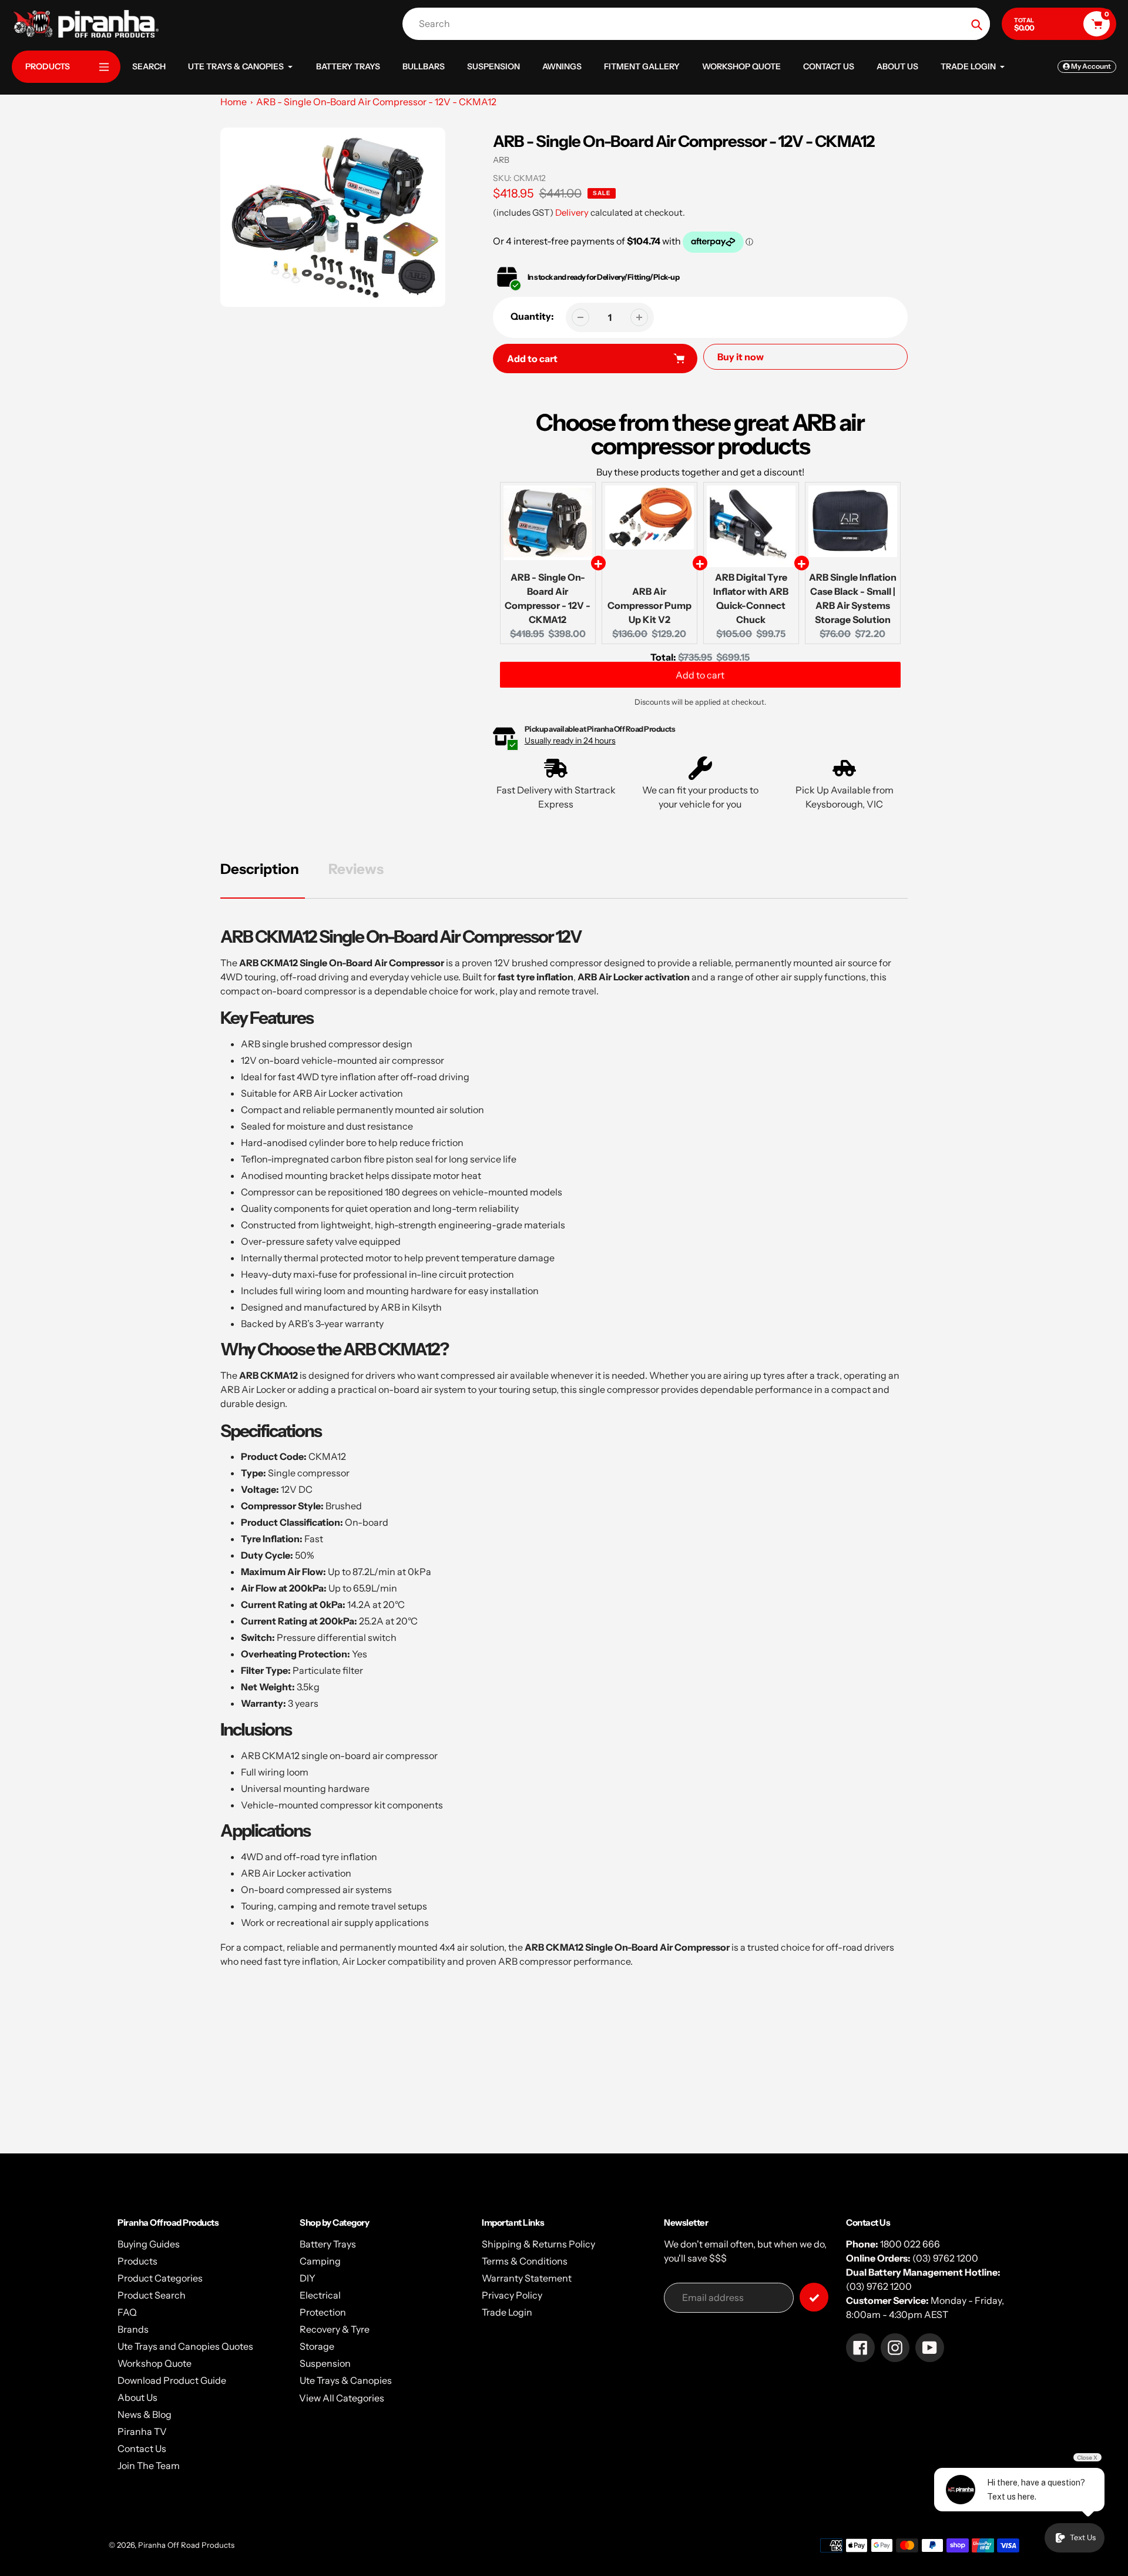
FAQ (127, 2312)
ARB (501, 160)
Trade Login (507, 2312)
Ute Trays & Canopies (346, 2380)
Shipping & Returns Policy (538, 2244)
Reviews (356, 869)
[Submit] (814, 2297)
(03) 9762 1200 (945, 2258)
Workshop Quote (155, 2363)
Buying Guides (149, 2244)
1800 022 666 (910, 2244)
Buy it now (741, 357)
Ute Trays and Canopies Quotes (185, 2346)
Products (137, 2261)
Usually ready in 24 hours (570, 741)
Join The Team (149, 2466)
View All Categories (342, 2398)
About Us (137, 2397)
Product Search (152, 2295)
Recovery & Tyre (335, 2329)
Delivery (572, 212)
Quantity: (532, 316)
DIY (308, 2278)
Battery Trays (328, 2244)
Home (234, 102)
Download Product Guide (172, 2380)
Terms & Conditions (525, 2261)
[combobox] (699, 24)
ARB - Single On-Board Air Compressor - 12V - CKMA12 (376, 102)
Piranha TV (142, 2431)
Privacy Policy (512, 2295)
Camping (320, 2261)
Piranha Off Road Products (186, 2545)
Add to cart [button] (700, 680)
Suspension (325, 2363)
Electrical (320, 2295)
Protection (323, 2312)
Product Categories (160, 2278)
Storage (317, 2346)
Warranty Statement (527, 2278)
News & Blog (145, 2414)
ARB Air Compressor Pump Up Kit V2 (649, 605)
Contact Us (142, 2448)
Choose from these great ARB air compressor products (700, 434)
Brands (133, 2329)
